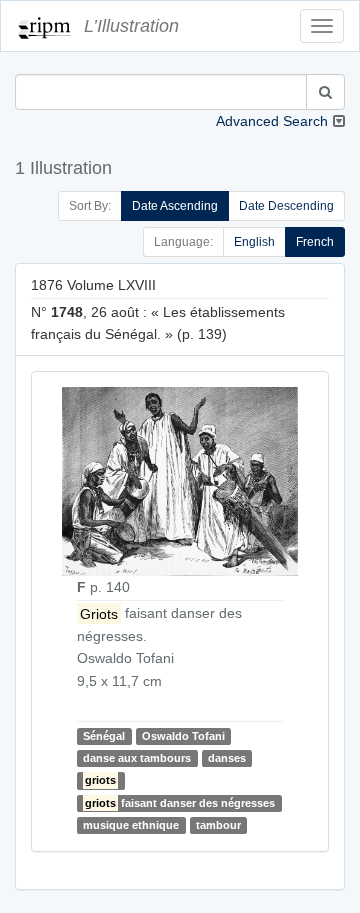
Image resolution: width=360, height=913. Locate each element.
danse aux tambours (137, 758)
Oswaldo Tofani (183, 736)
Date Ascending (175, 206)
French (315, 242)
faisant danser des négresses (180, 803)
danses (227, 758)
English (254, 242)
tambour (218, 825)
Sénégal (104, 736)
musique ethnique (131, 825)
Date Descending (286, 206)
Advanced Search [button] (272, 121)
